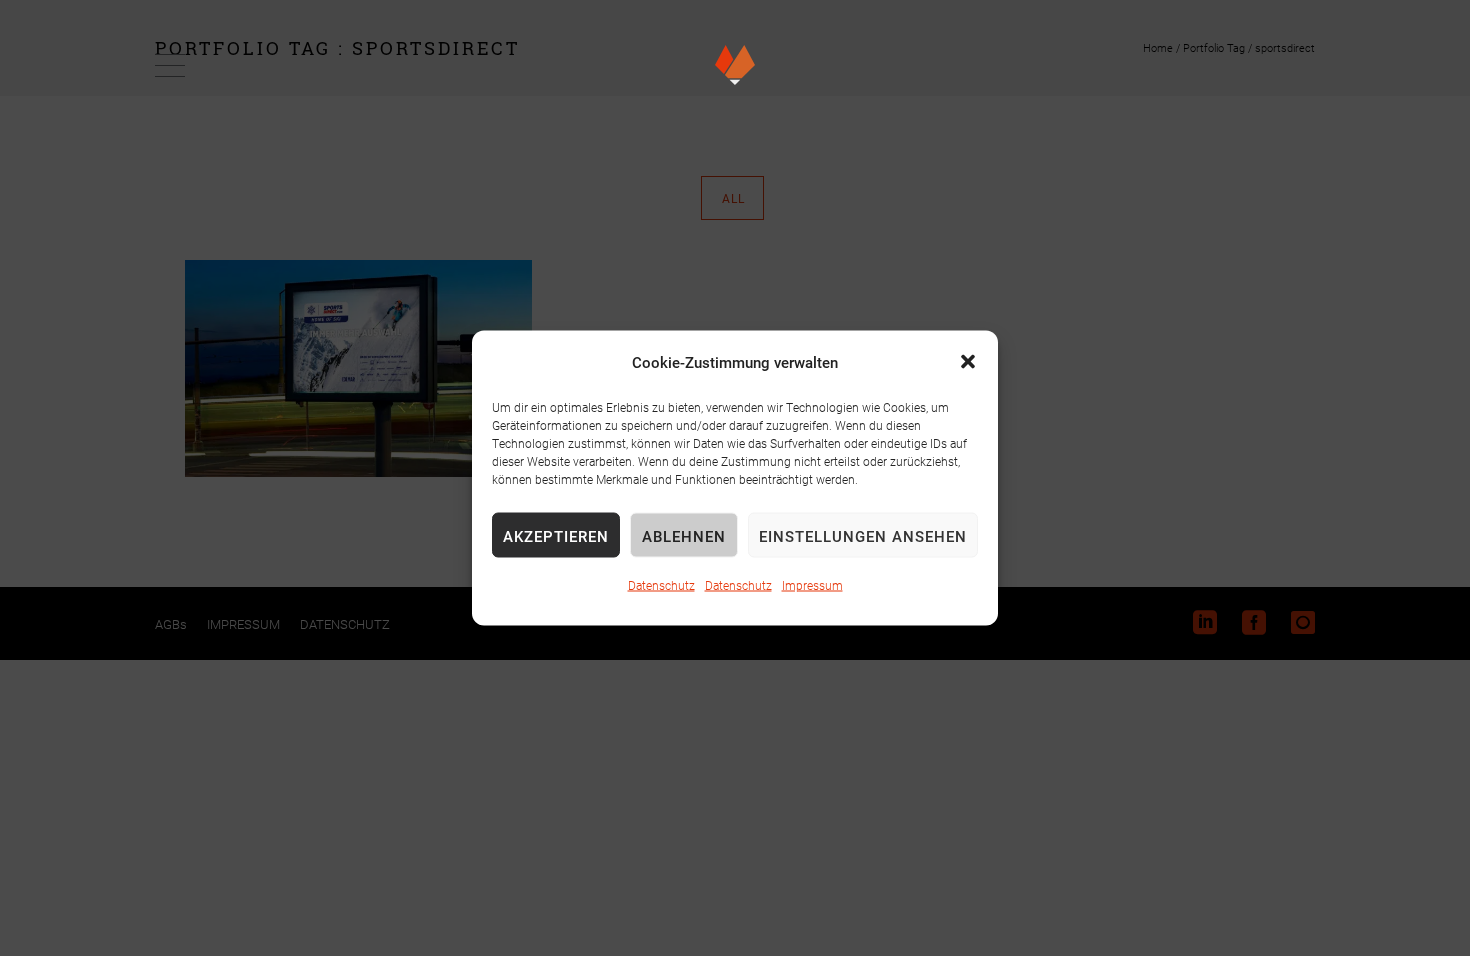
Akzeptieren (556, 535)
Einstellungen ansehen (863, 535)
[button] (968, 362)
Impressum (812, 585)
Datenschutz (661, 585)
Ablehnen (684, 535)
